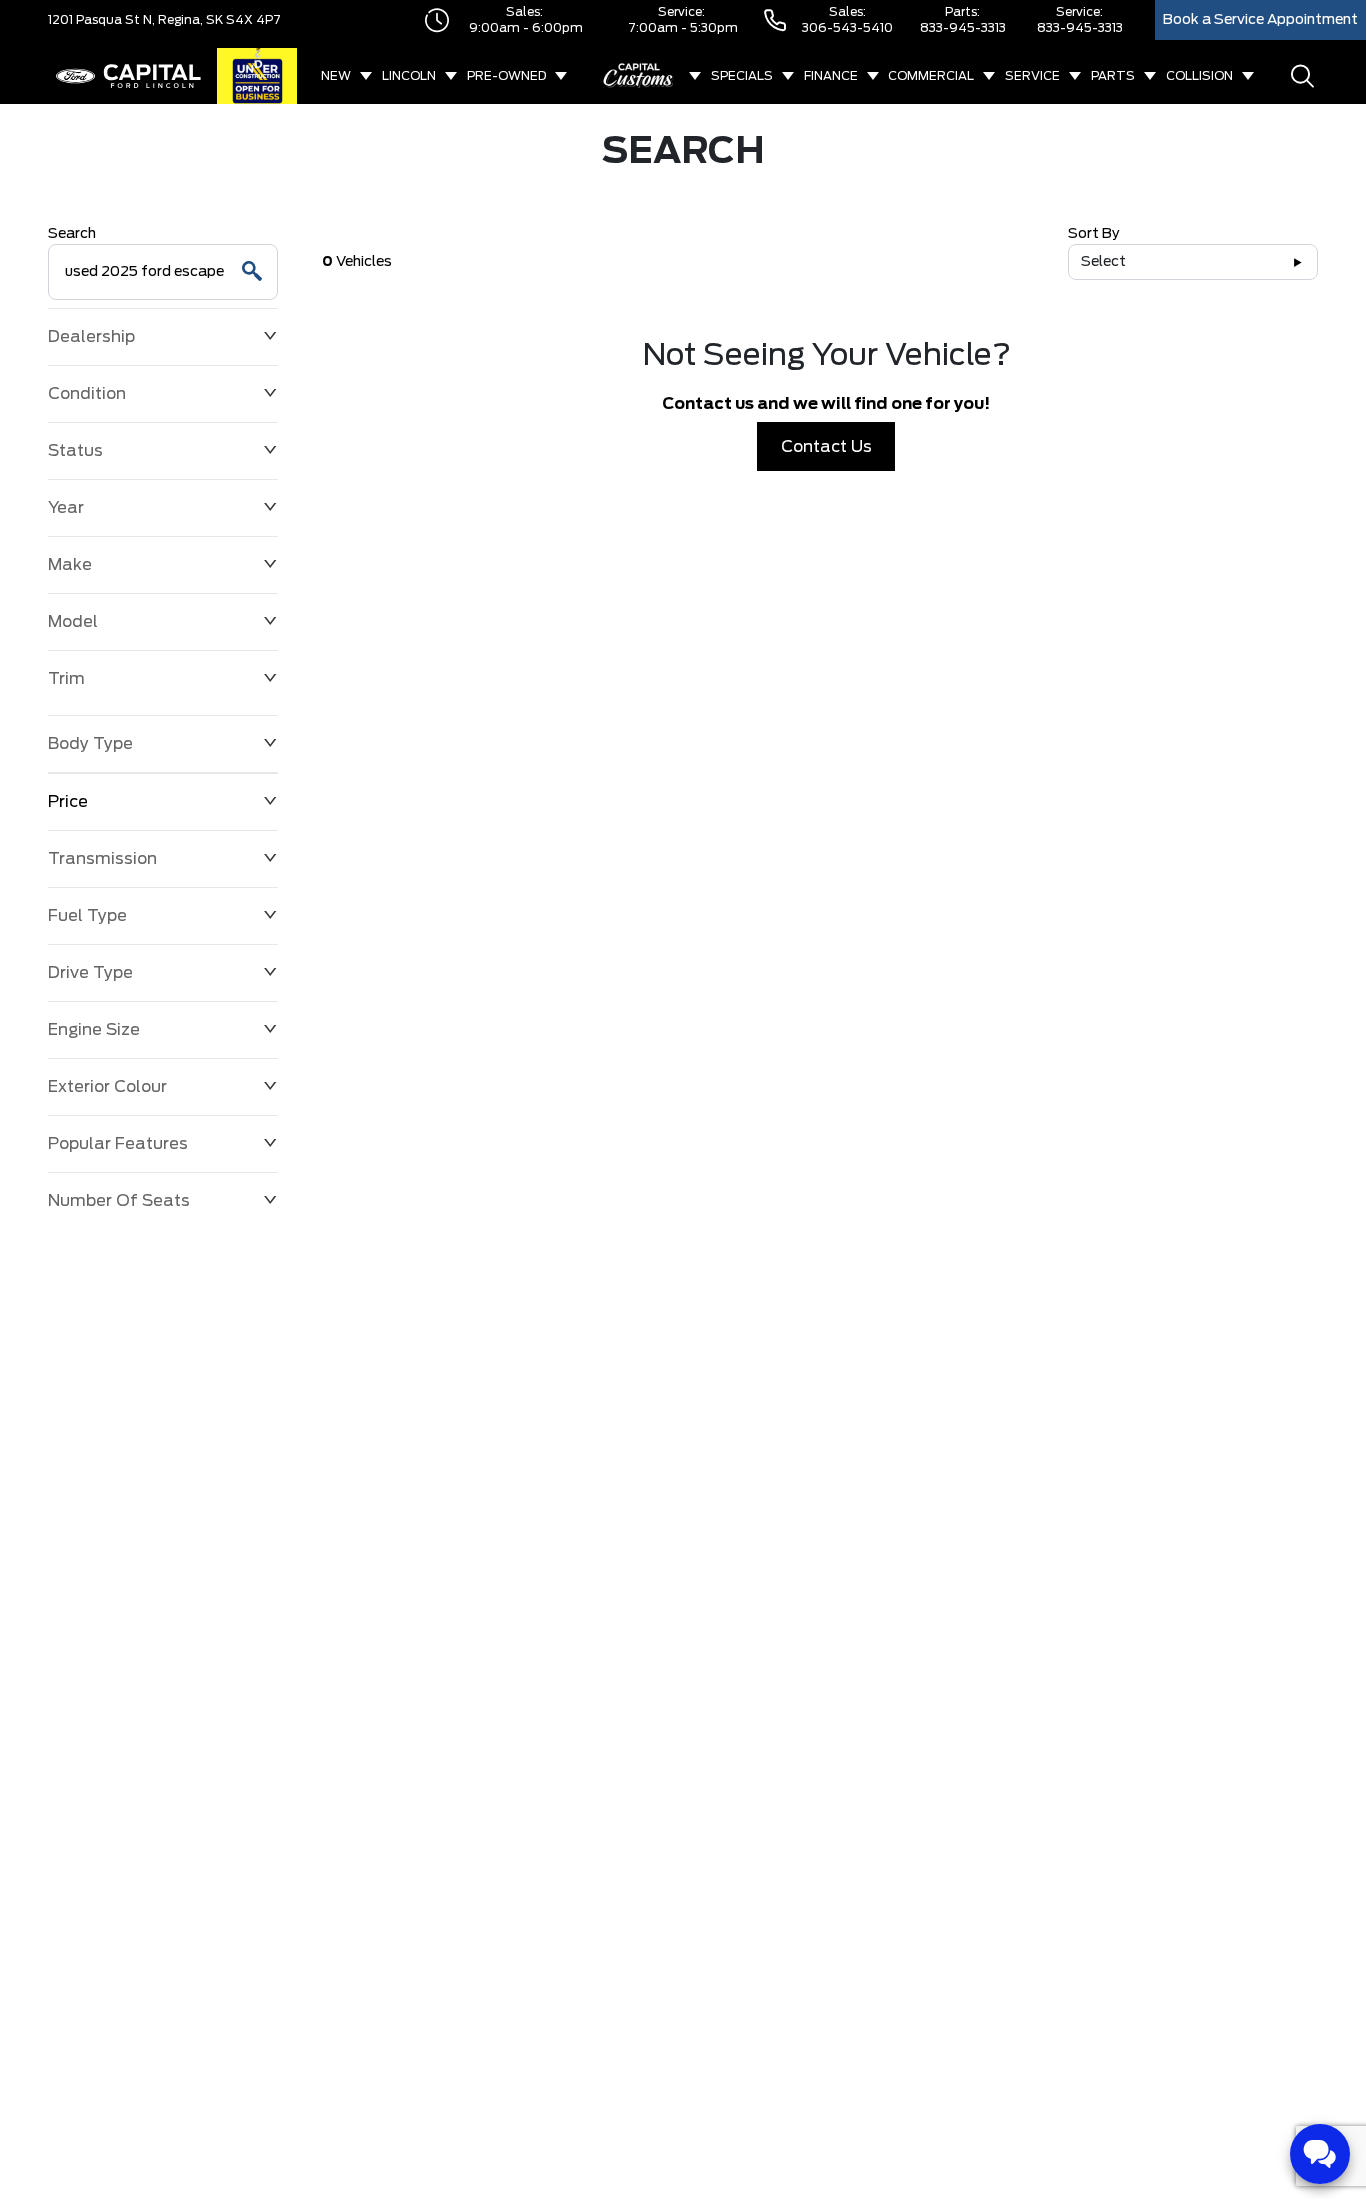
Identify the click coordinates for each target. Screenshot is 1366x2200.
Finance (831, 76)
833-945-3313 (963, 28)
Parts (1113, 76)
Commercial (931, 76)
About (777, 132)
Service (1032, 76)
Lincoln (409, 76)
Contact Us (826, 447)
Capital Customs (639, 76)
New (336, 76)
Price (68, 802)
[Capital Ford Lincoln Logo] (128, 76)
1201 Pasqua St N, (101, 20)
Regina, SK (189, 20)
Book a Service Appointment (1260, 20)
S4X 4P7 (252, 20)
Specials (742, 76)
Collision (1199, 76)
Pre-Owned (506, 76)
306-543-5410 (847, 28)
